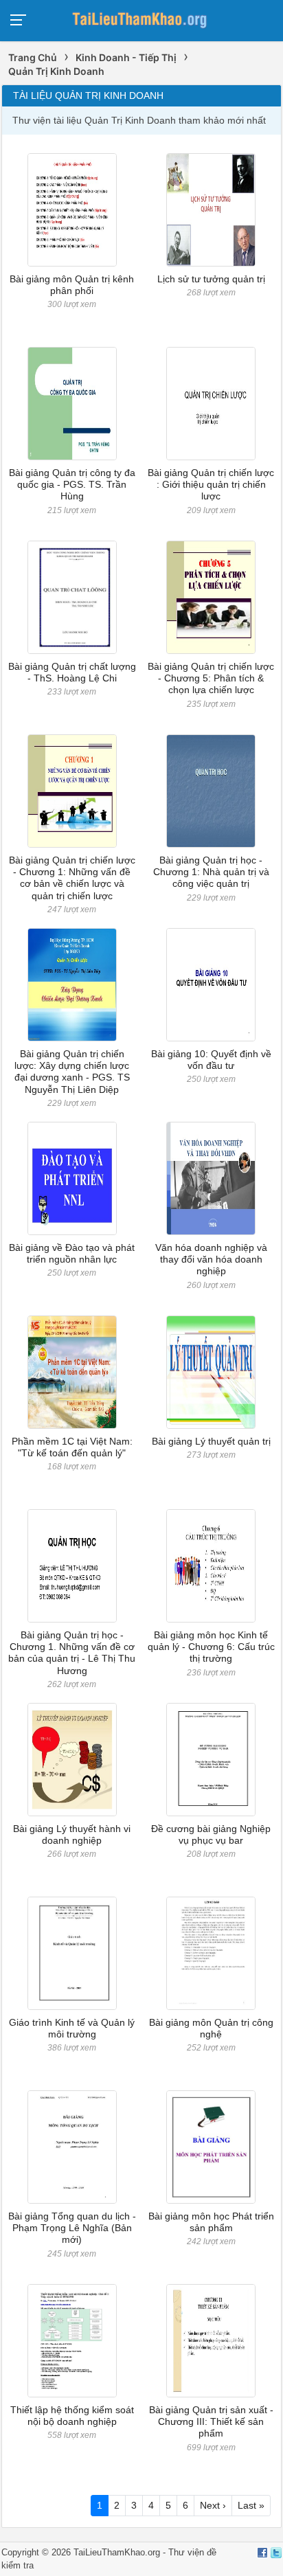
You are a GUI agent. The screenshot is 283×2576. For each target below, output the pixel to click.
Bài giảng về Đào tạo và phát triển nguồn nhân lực (72, 1253)
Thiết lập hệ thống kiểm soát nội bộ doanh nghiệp (72, 2416)
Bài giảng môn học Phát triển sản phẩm (211, 2222)
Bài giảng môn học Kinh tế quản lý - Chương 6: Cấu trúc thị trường (211, 1647)
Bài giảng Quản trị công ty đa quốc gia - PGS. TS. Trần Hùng (72, 485)
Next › (213, 2505)
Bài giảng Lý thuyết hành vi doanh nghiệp (72, 1834)
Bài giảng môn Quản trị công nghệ (211, 2028)
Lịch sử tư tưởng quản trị (211, 279)
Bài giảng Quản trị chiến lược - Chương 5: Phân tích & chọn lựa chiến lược (211, 678)
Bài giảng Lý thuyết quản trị (211, 1441)
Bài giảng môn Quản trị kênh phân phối (72, 285)
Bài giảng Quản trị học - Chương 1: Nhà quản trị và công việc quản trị (211, 872)
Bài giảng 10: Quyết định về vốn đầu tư (211, 1060)
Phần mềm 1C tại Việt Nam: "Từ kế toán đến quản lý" (72, 1447)
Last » (251, 2505)
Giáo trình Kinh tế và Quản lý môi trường (72, 2028)
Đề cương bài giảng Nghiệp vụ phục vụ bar (211, 1834)
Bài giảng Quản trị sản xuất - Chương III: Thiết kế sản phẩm (211, 2422)
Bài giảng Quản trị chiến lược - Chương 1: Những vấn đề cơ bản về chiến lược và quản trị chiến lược (72, 878)
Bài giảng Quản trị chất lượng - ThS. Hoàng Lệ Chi (72, 672)
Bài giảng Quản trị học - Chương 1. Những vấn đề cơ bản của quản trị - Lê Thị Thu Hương (72, 1653)
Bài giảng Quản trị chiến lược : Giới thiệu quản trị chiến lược (211, 485)
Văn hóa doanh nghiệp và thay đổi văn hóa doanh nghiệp (211, 1259)
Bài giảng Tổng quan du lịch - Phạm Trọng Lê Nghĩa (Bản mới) (72, 2228)
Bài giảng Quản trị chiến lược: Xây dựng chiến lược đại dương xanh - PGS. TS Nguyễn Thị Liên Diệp (72, 1072)
